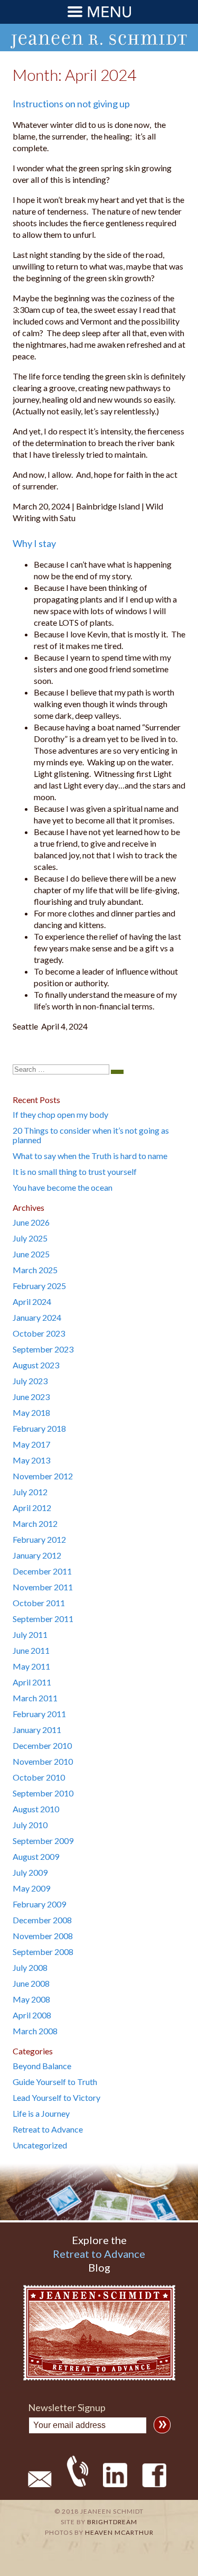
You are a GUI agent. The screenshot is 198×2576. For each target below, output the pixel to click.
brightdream (112, 2522)
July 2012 (30, 1492)
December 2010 (42, 1745)
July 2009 (30, 1872)
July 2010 (30, 1825)
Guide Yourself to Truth (55, 2082)
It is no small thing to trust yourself (75, 1171)
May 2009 (31, 1888)
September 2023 (43, 1349)
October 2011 (39, 1603)
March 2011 (35, 1698)
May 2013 (31, 1460)
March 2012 (35, 1523)
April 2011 (32, 1682)
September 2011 (43, 1619)
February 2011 (39, 1714)
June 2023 (31, 1397)
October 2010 (39, 1777)
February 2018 (39, 1428)
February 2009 (39, 1904)
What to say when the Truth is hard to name (90, 1156)
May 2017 (31, 1444)
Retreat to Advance (48, 2129)
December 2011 (42, 1571)
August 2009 (36, 1856)
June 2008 (31, 1983)
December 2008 (42, 1920)
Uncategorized (40, 2145)
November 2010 (43, 1761)
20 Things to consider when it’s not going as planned (91, 1135)
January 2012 (37, 1555)
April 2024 (32, 1301)
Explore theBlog (99, 2254)
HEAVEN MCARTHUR (119, 2532)
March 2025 (35, 1270)
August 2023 (36, 1365)
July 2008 (30, 1967)
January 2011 (37, 1730)
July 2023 (30, 1381)
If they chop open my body (60, 1114)
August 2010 (36, 1809)
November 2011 (43, 1587)
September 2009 (43, 1841)
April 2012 (32, 1508)
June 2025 (31, 1254)
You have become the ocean (63, 1187)
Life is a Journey (41, 2113)
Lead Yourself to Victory (56, 2097)
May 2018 (31, 1412)
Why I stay (34, 543)
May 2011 (31, 1666)
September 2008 (43, 1952)
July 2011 (30, 1634)
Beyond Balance (42, 2066)
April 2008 (32, 2015)
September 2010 (43, 1793)
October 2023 (39, 1333)
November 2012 (43, 1476)
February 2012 (39, 1539)
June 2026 (31, 1222)
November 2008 (43, 1936)
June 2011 (31, 1650)
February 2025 (39, 1286)
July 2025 (30, 1238)
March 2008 (35, 2031)
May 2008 (31, 1999)
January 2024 (37, 1317)
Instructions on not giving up (71, 104)
